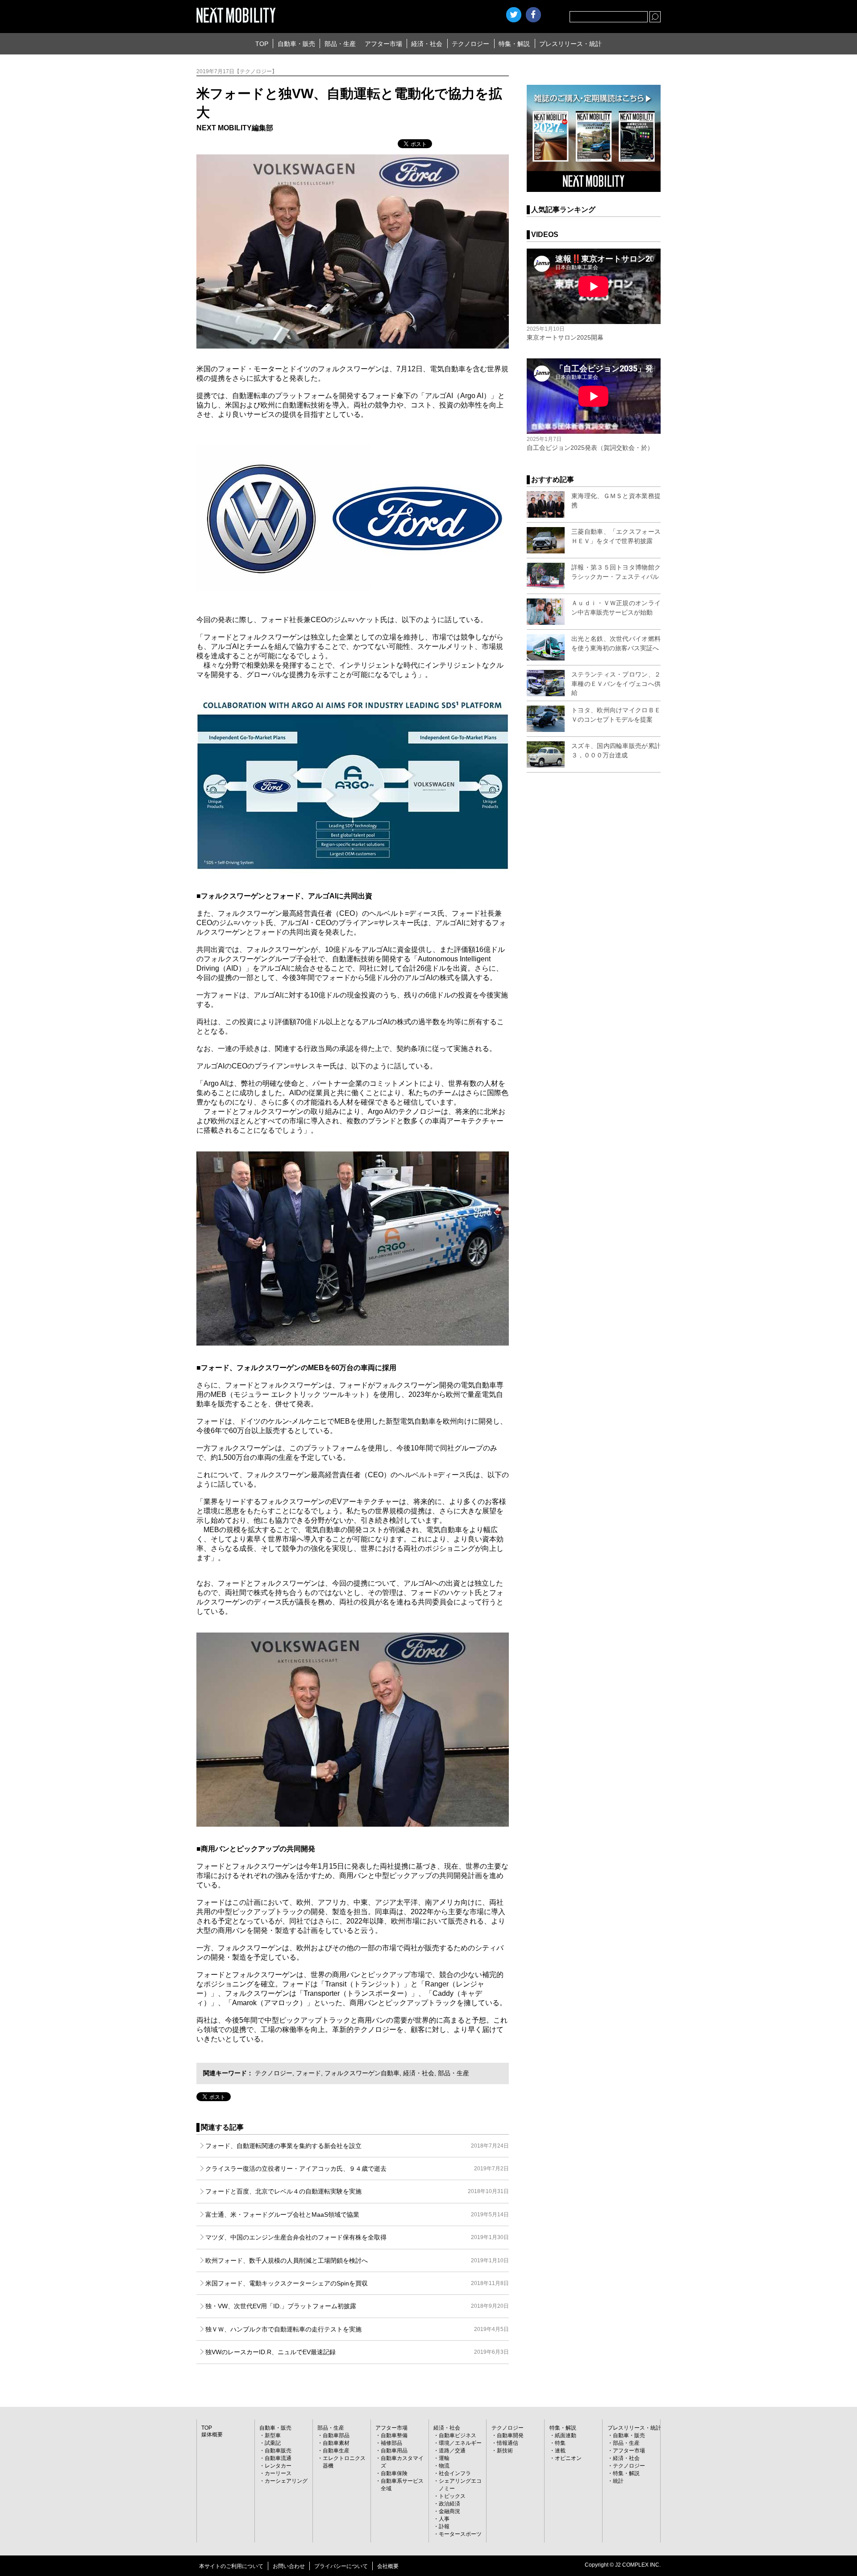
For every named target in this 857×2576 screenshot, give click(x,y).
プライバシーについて (341, 2566)
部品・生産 (340, 44)
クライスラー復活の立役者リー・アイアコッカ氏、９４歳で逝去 (357, 2169)
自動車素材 (336, 2443)
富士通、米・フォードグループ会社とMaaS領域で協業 (357, 2215)
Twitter (514, 15)
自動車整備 (394, 2435)
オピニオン (568, 2458)
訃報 (444, 2526)
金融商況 (449, 2511)
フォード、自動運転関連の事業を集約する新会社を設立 (357, 2146)
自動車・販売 (296, 44)
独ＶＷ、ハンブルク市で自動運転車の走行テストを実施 (357, 2329)
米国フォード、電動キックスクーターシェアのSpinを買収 (357, 2283)
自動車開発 (510, 2435)
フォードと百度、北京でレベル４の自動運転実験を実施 (357, 2191)
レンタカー (278, 2466)
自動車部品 (336, 2435)
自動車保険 (394, 2473)
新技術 (505, 2451)
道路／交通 (452, 2451)
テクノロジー (470, 44)
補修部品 (391, 2443)
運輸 (444, 2458)
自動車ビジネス (458, 2435)
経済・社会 (427, 44)
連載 (560, 2451)
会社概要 (388, 2566)
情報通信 (508, 2443)
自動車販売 (278, 2451)
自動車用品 (394, 2451)
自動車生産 (336, 2451)
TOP (262, 44)
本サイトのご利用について (231, 2566)
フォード (308, 2073)
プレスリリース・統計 (570, 44)
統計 (618, 2481)
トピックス (452, 2496)
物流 (444, 2466)
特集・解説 (514, 44)
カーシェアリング (286, 2481)
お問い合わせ (289, 2566)
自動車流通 (278, 2458)
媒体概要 (212, 2435)
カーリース (278, 2473)
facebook (533, 15)
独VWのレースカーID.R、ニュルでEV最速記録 (357, 2352)
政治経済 (449, 2504)
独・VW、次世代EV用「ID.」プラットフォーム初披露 (357, 2306)
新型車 (273, 2435)
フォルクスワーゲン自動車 (362, 2073)
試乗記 (273, 2443)
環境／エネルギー (460, 2443)
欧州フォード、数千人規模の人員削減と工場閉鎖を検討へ (357, 2260)
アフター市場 (383, 44)
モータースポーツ (460, 2534)
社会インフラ (455, 2473)
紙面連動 (566, 2435)
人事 (444, 2519)
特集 (560, 2443)
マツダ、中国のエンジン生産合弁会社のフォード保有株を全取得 (357, 2237)
